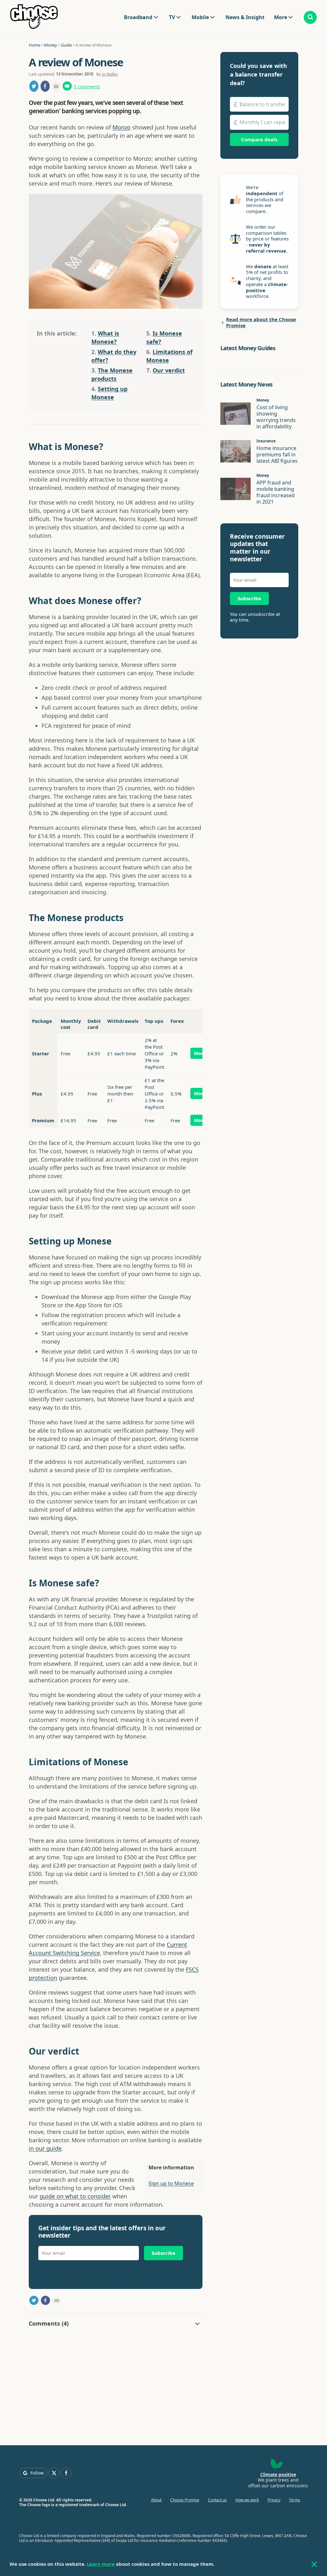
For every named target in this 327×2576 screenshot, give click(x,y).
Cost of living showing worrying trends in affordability (276, 417)
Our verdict (169, 370)
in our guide (45, 2148)
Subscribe (163, 2253)
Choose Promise (185, 2500)
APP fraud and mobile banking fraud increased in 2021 (276, 492)
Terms (295, 2500)
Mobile (200, 17)
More (200, 1053)
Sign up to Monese (171, 2183)
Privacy (274, 2500)
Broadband (138, 17)
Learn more (101, 2564)
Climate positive (278, 2474)
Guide (66, 45)
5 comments (87, 87)
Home (34, 45)
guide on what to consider (75, 2196)
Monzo (122, 127)
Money (51, 45)
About (156, 2500)
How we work (247, 2500)
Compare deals (259, 139)
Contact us (217, 2500)
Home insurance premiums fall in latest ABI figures (277, 454)
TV (172, 17)
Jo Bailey (110, 74)
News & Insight (245, 17)
